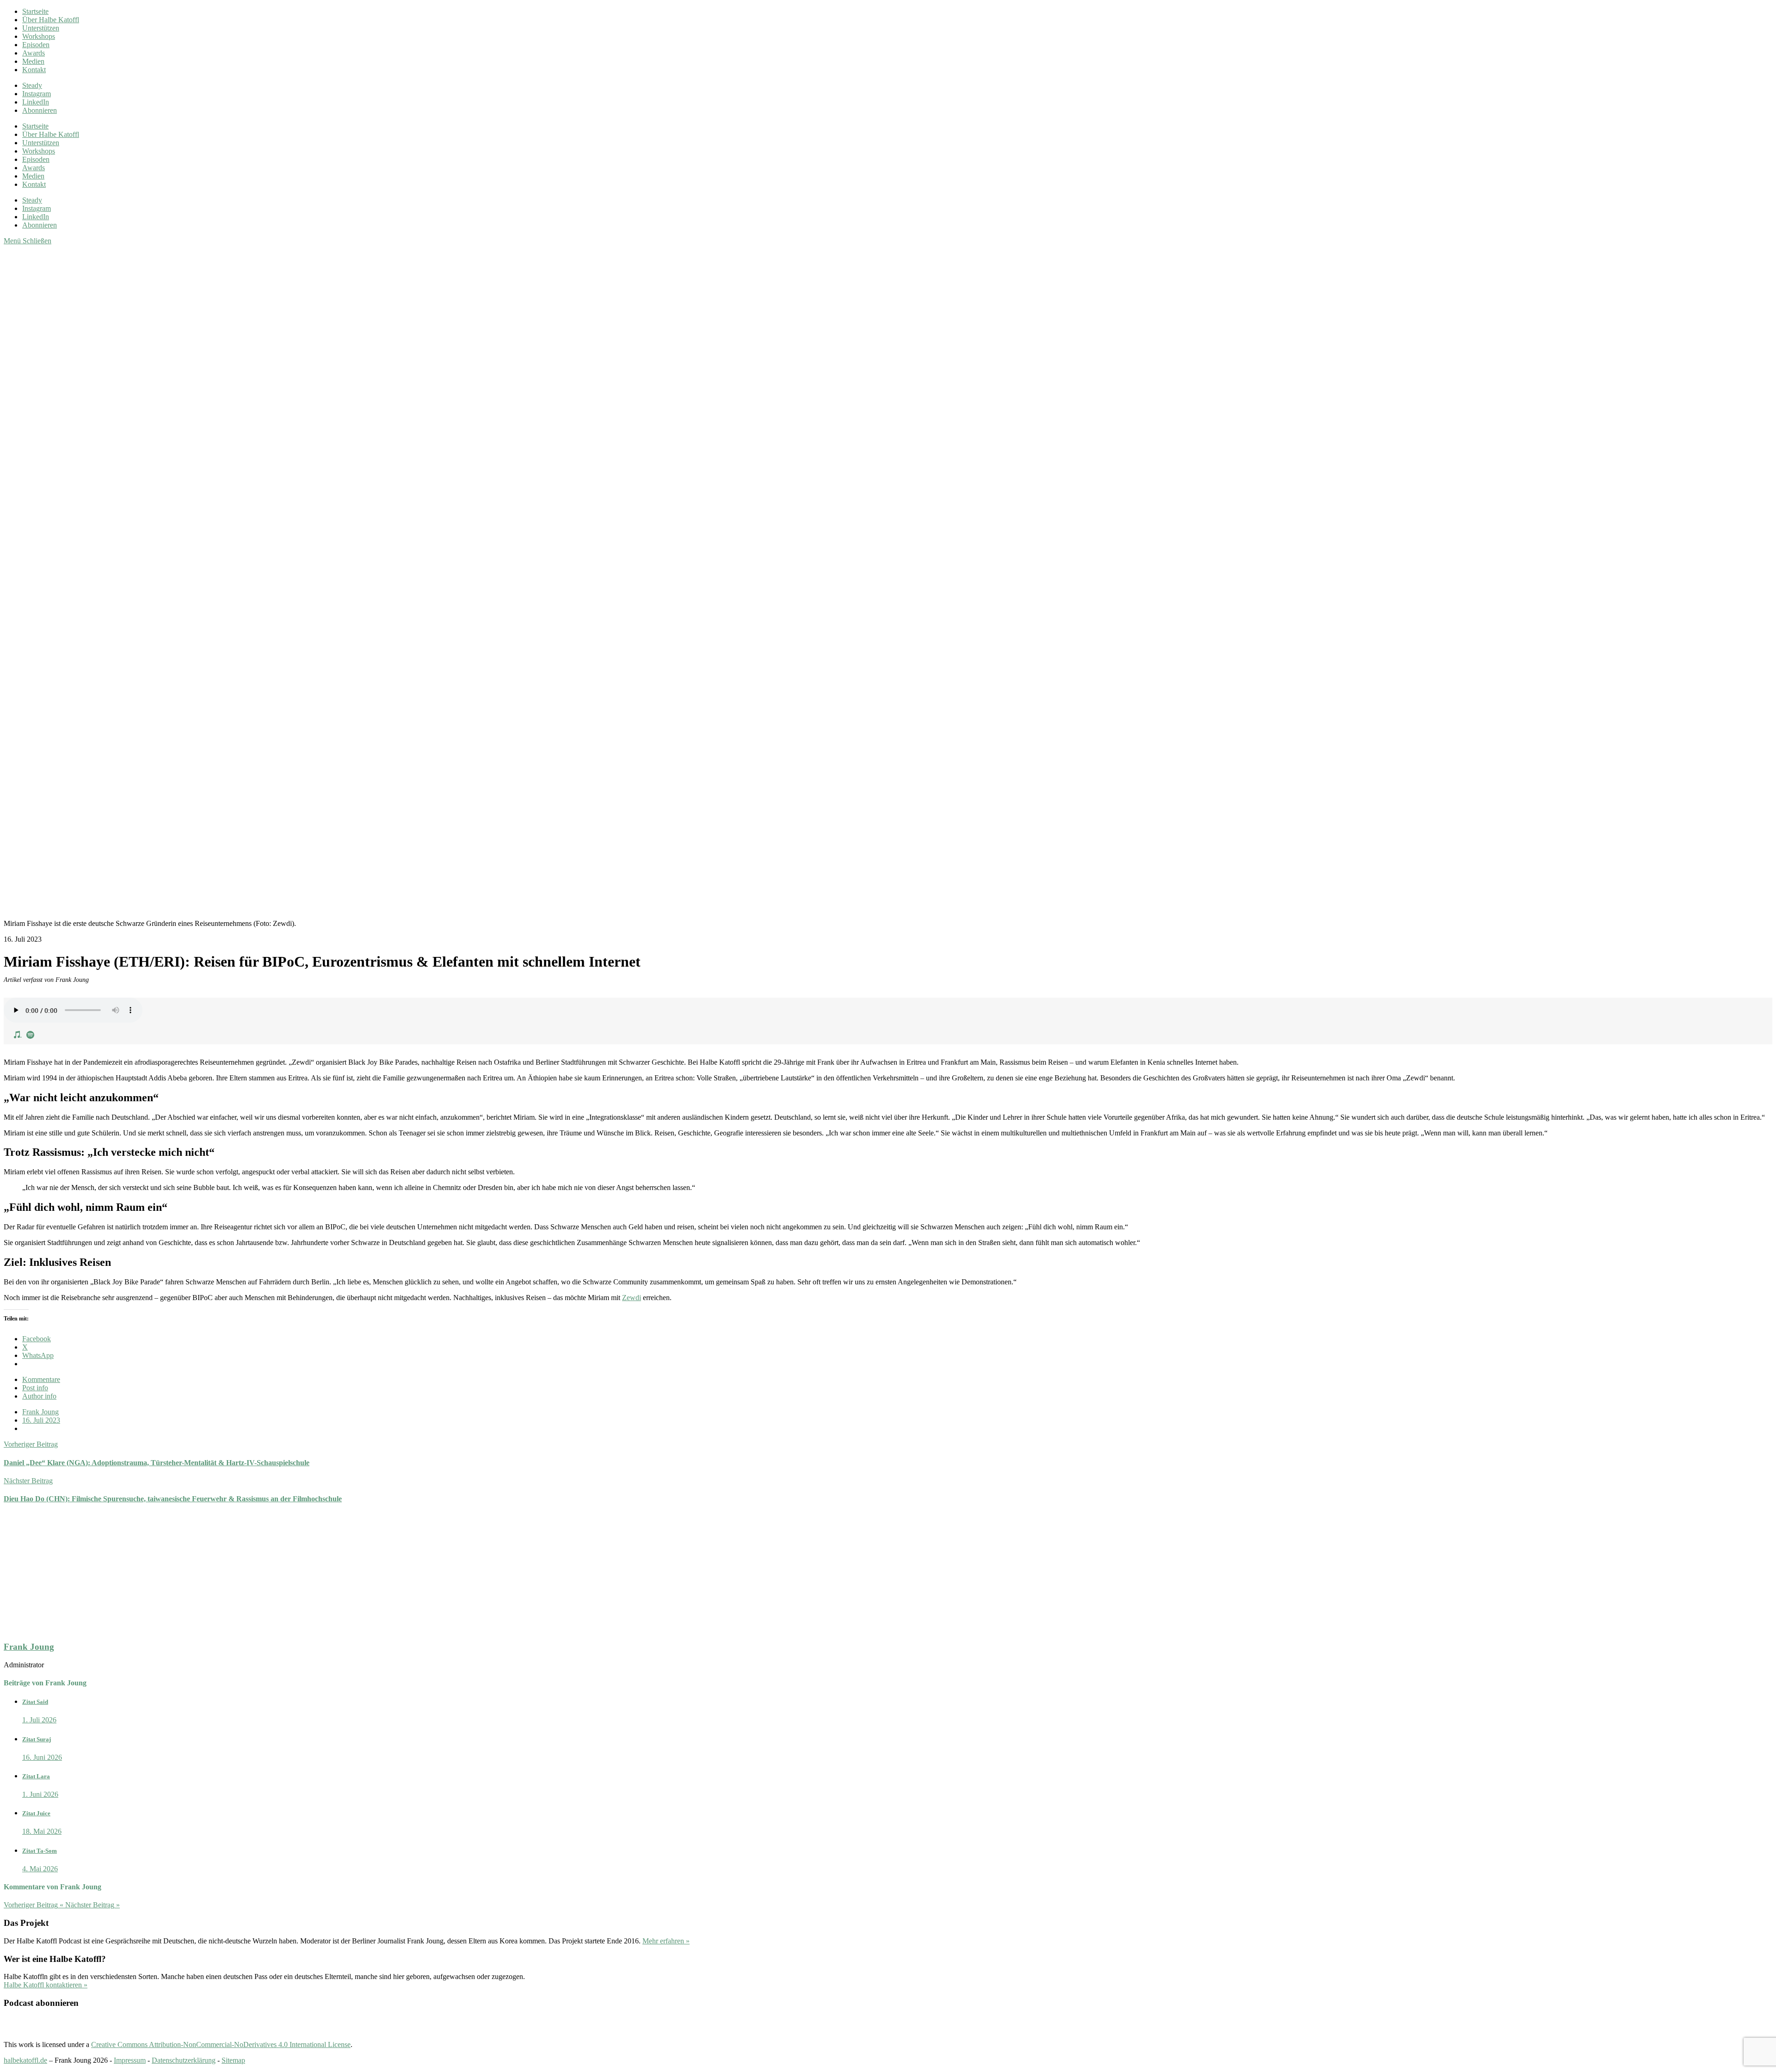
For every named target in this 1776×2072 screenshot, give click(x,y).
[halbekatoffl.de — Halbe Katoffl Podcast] (448, 590)
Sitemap (233, 2060)
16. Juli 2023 (41, 1420)
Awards (34, 53)
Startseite (35, 11)
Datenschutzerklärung (184, 2060)
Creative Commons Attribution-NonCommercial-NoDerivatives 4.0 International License (221, 2044)
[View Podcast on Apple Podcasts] (18, 1034)
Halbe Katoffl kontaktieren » (46, 1985)
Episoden (36, 45)
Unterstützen (41, 28)
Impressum (130, 2060)
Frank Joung (40, 1412)
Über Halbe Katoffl (51, 20)
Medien (33, 61)
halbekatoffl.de (25, 2060)
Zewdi (632, 1298)
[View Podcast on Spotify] (30, 1034)
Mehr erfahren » (666, 1941)
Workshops (39, 36)
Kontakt (34, 70)
